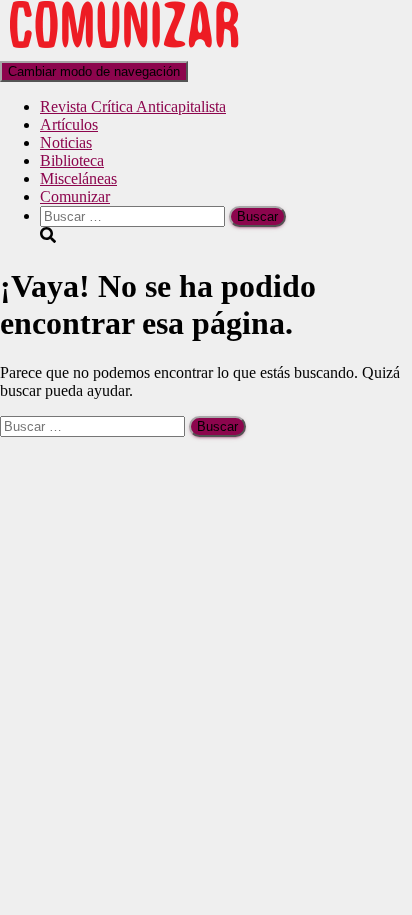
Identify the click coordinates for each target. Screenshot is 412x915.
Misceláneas (78, 178)
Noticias (66, 142)
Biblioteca (72, 160)
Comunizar (75, 196)
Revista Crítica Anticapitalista (133, 106)
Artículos (69, 124)
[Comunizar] (124, 51)
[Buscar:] (134, 215)
